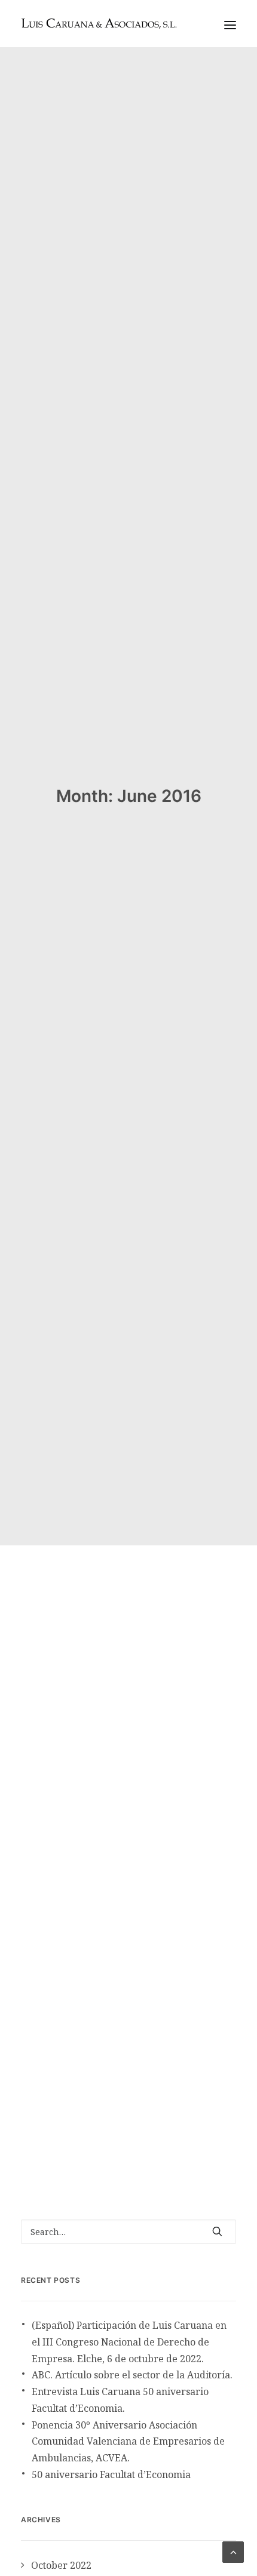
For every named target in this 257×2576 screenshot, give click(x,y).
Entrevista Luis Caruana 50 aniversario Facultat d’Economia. (120, 2400)
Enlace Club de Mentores (102, 1934)
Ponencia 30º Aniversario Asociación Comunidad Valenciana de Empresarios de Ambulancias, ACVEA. (128, 2442)
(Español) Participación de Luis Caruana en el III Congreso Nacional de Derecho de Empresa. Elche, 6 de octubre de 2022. (129, 2342)
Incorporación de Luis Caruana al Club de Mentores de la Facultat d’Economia (123, 1787)
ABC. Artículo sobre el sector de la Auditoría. (132, 2375)
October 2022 (61, 2565)
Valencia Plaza (170, 2084)
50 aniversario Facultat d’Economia (111, 2474)
